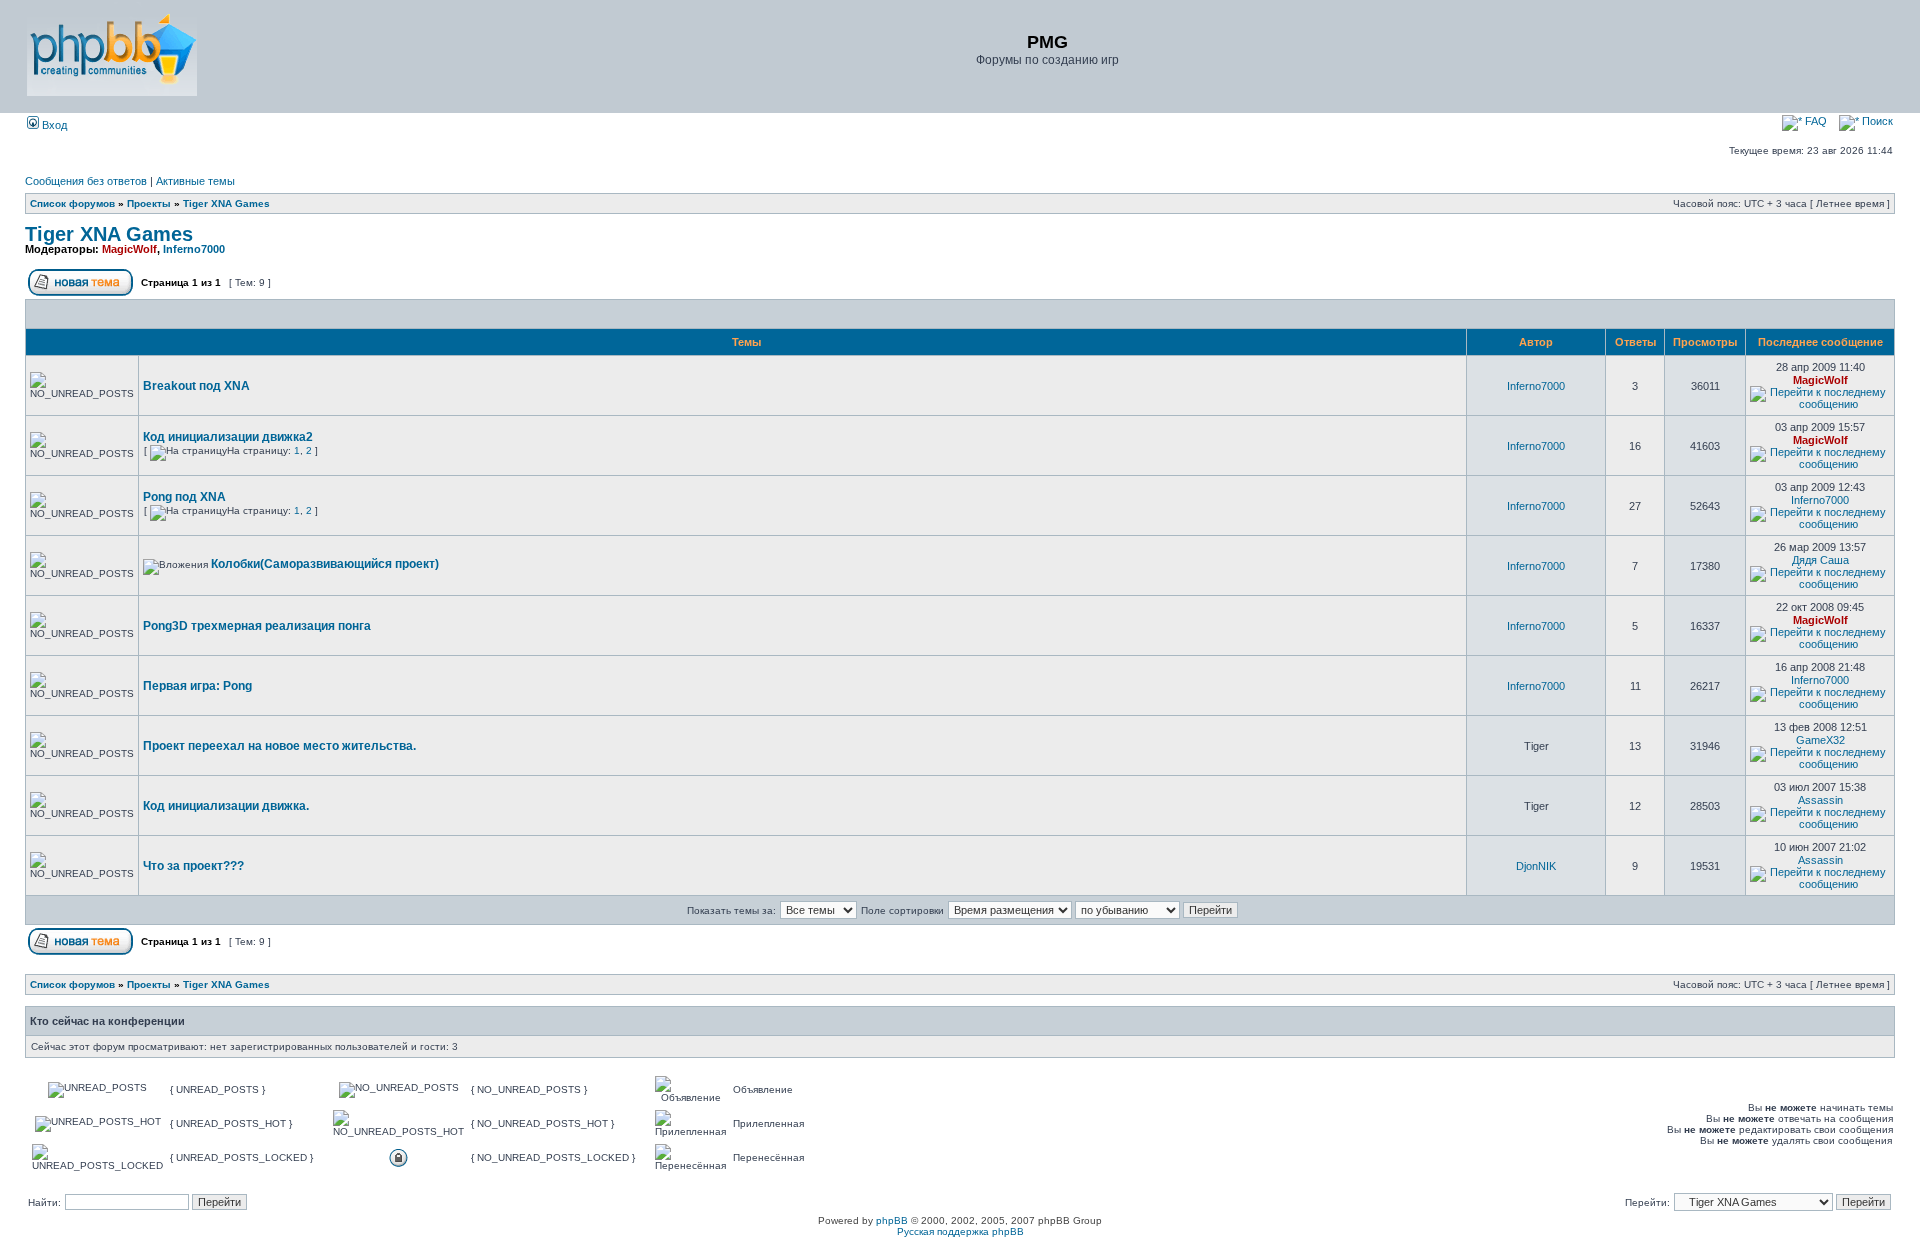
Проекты (149, 203)
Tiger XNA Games (226, 203)
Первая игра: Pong (197, 686)
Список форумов (72, 203)
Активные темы (195, 181)
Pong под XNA (184, 497)
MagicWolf (129, 249)
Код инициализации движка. (226, 806)
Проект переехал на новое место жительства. (279, 746)
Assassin (1820, 800)
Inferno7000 (194, 249)
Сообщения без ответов (86, 181)
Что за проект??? (193, 866)
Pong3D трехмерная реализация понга (257, 626)
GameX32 (1820, 740)
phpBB (892, 1220)
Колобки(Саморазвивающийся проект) (325, 564)
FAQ (1814, 121)
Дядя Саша (1820, 560)
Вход (53, 125)
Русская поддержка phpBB (960, 1231)
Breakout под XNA (196, 386)
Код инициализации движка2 (228, 437)
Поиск (1876, 121)
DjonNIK (1536, 866)
